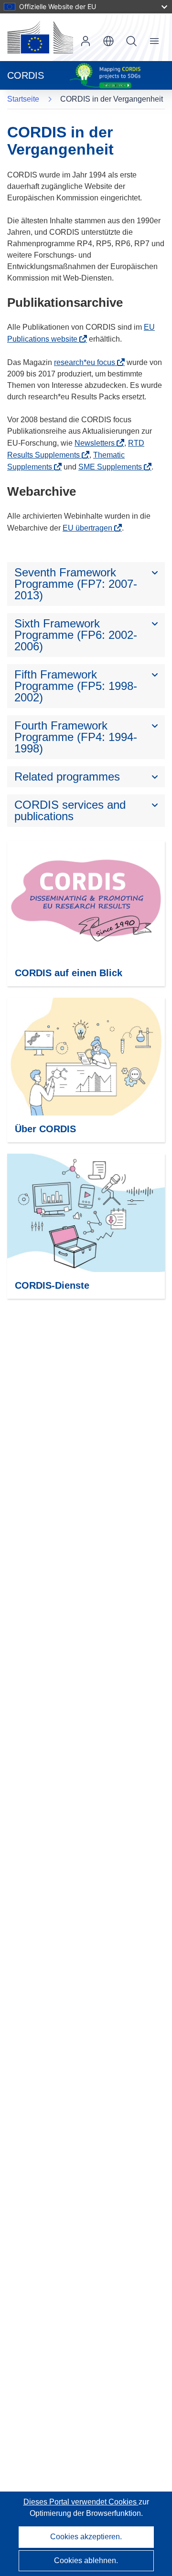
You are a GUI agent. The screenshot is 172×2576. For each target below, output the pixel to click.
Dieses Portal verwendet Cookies (81, 2502)
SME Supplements (110, 467)
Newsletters (95, 443)
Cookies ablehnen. (86, 2560)
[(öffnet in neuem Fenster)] (40, 37)
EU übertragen (87, 528)
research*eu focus (85, 362)
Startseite (23, 99)
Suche (131, 41)
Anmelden (86, 41)
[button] (108, 41)
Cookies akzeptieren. (86, 2537)
